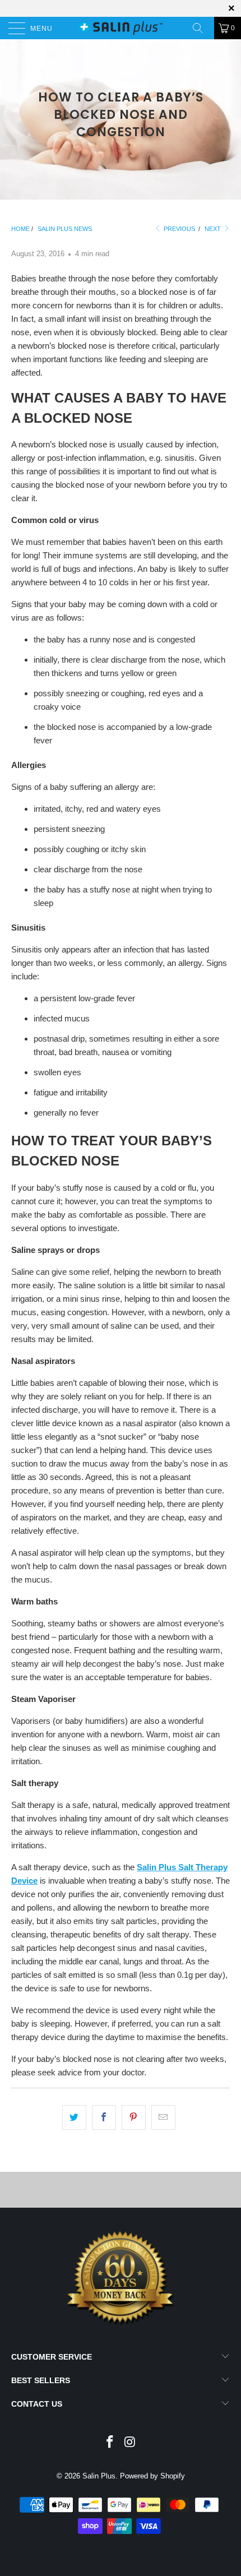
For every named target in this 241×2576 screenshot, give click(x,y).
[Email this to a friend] (163, 2117)
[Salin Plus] (121, 28)
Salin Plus (99, 2476)
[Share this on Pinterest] (134, 2117)
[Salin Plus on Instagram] (130, 2443)
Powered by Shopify (152, 2476)
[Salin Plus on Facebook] (110, 2443)
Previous (179, 229)
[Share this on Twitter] (74, 2117)
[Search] (202, 28)
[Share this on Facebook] (104, 2117)
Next (214, 229)
